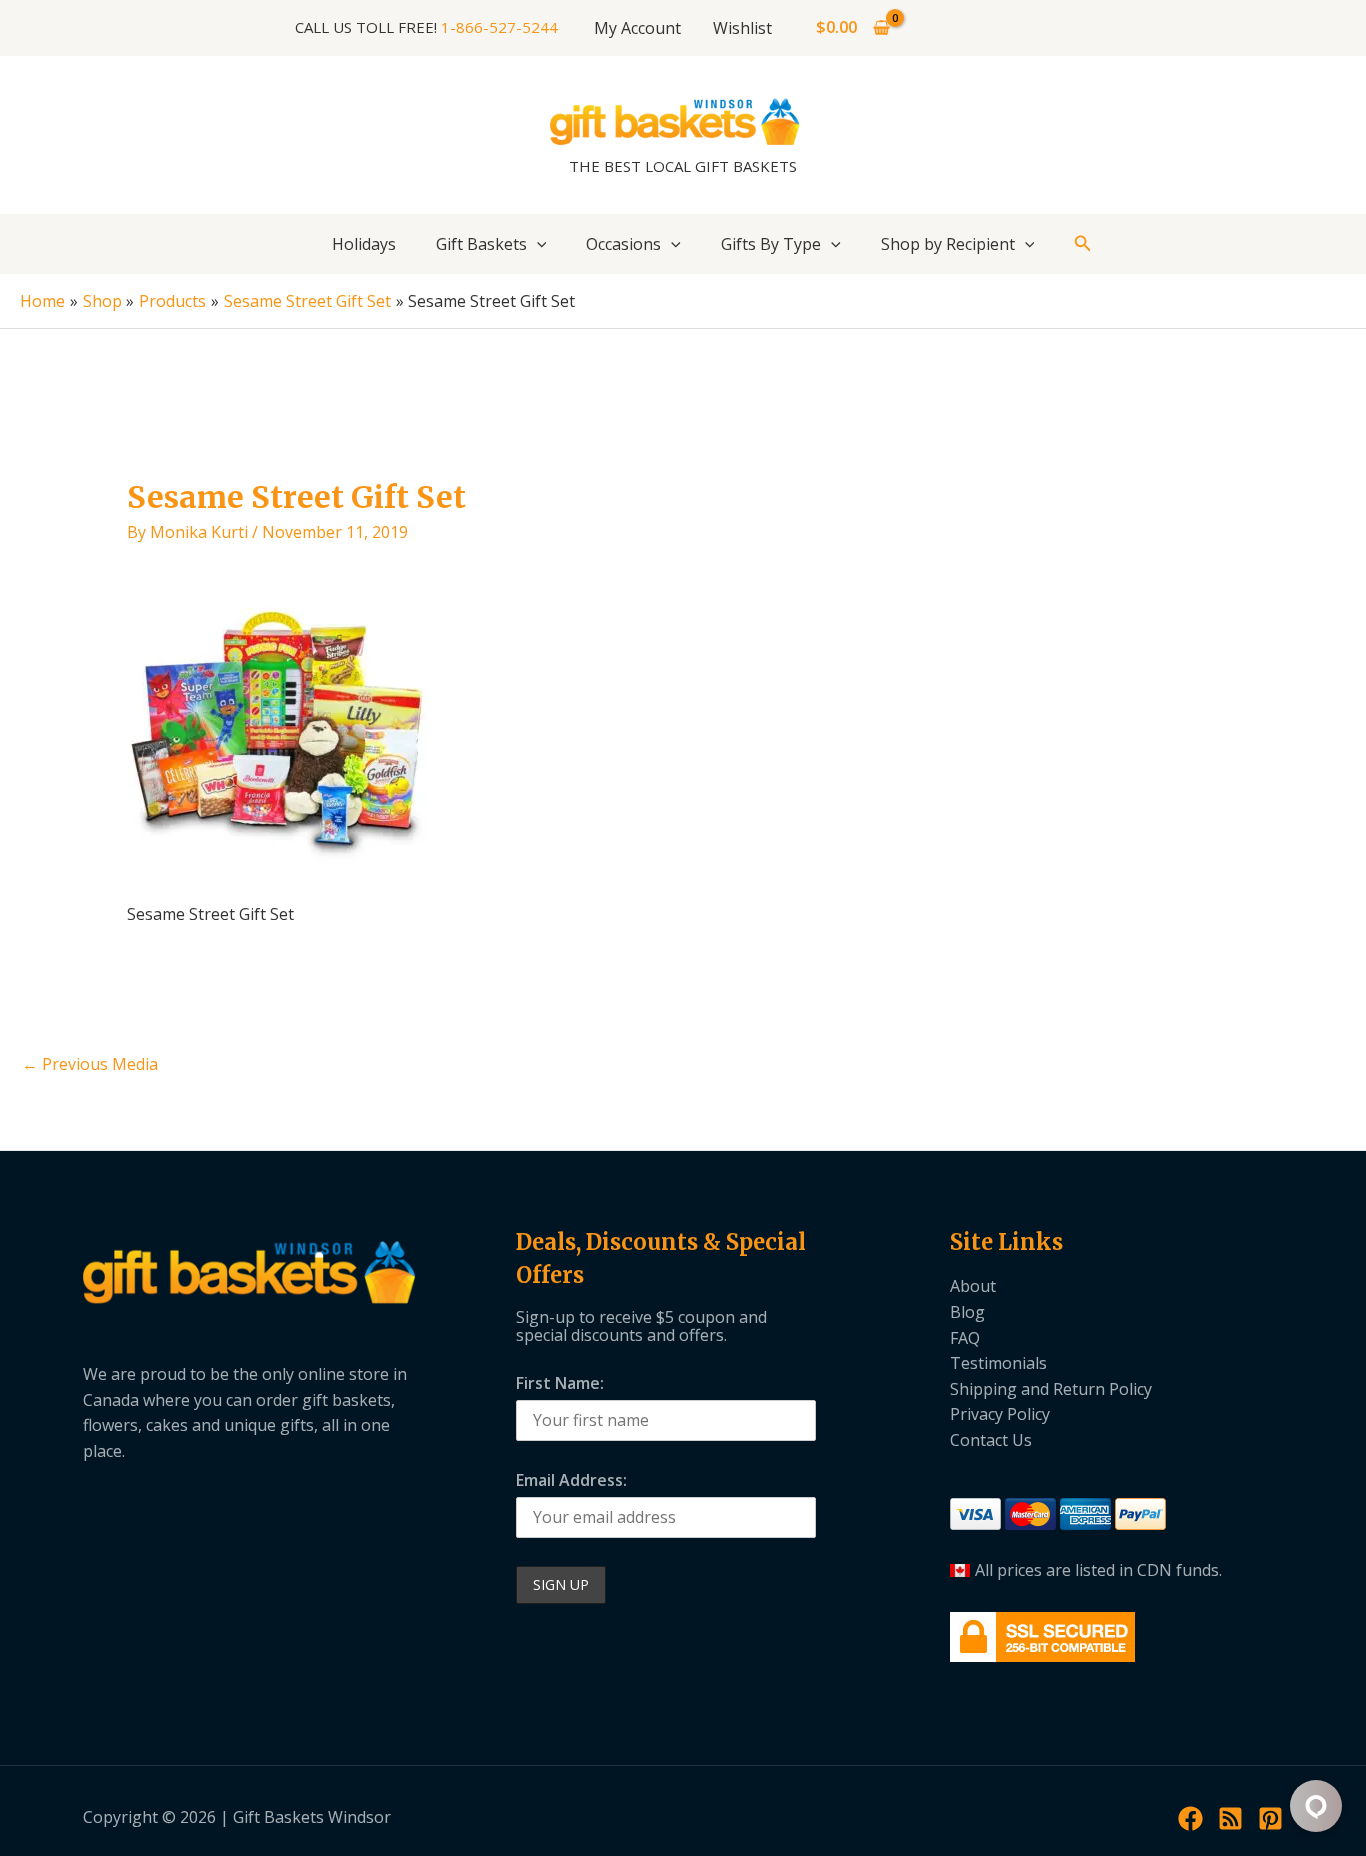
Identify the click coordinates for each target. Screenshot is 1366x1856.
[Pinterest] (1270, 1818)
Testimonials (998, 1363)
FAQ (965, 1338)
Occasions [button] (623, 244)
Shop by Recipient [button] (948, 244)
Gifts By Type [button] (771, 244)
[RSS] (1230, 1818)
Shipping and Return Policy (1051, 1389)
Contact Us (991, 1440)
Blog (967, 1312)
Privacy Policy (1000, 1414)
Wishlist (742, 28)
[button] (537, 244)
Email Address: (571, 1480)
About (973, 1286)
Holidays (364, 244)
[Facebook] (1190, 1818)
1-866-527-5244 (499, 27)
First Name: (560, 1383)
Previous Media (90, 1064)
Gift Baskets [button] (481, 244)
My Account (637, 28)
